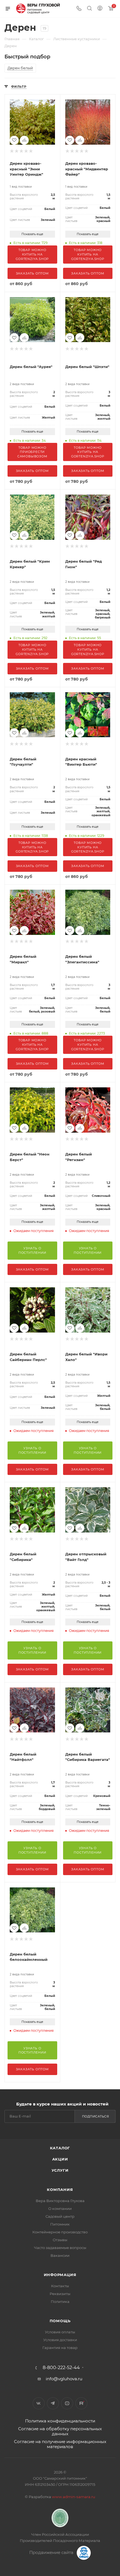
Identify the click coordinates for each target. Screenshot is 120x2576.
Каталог (60, 2148)
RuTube (81, 2403)
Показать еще (32, 234)
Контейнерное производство (60, 2232)
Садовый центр (60, 2216)
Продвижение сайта (52, 2552)
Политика (60, 2302)
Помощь (60, 2321)
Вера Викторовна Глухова (60, 2201)
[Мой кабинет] (100, 9)
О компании (60, 2209)
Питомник (60, 2224)
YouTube (67, 2403)
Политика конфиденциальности (60, 2421)
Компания (60, 2190)
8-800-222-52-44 (61, 2368)
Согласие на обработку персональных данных (60, 2431)
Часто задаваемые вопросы (60, 2248)
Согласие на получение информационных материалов (60, 2444)
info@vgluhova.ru (64, 2379)
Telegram (53, 2403)
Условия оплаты (60, 2332)
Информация (60, 2275)
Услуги (60, 2170)
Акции (60, 2159)
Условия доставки (60, 2340)
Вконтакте (39, 2403)
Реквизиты (60, 2294)
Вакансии (60, 2255)
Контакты (60, 2286)
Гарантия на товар (60, 2348)
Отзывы (60, 2240)
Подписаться (96, 2116)
